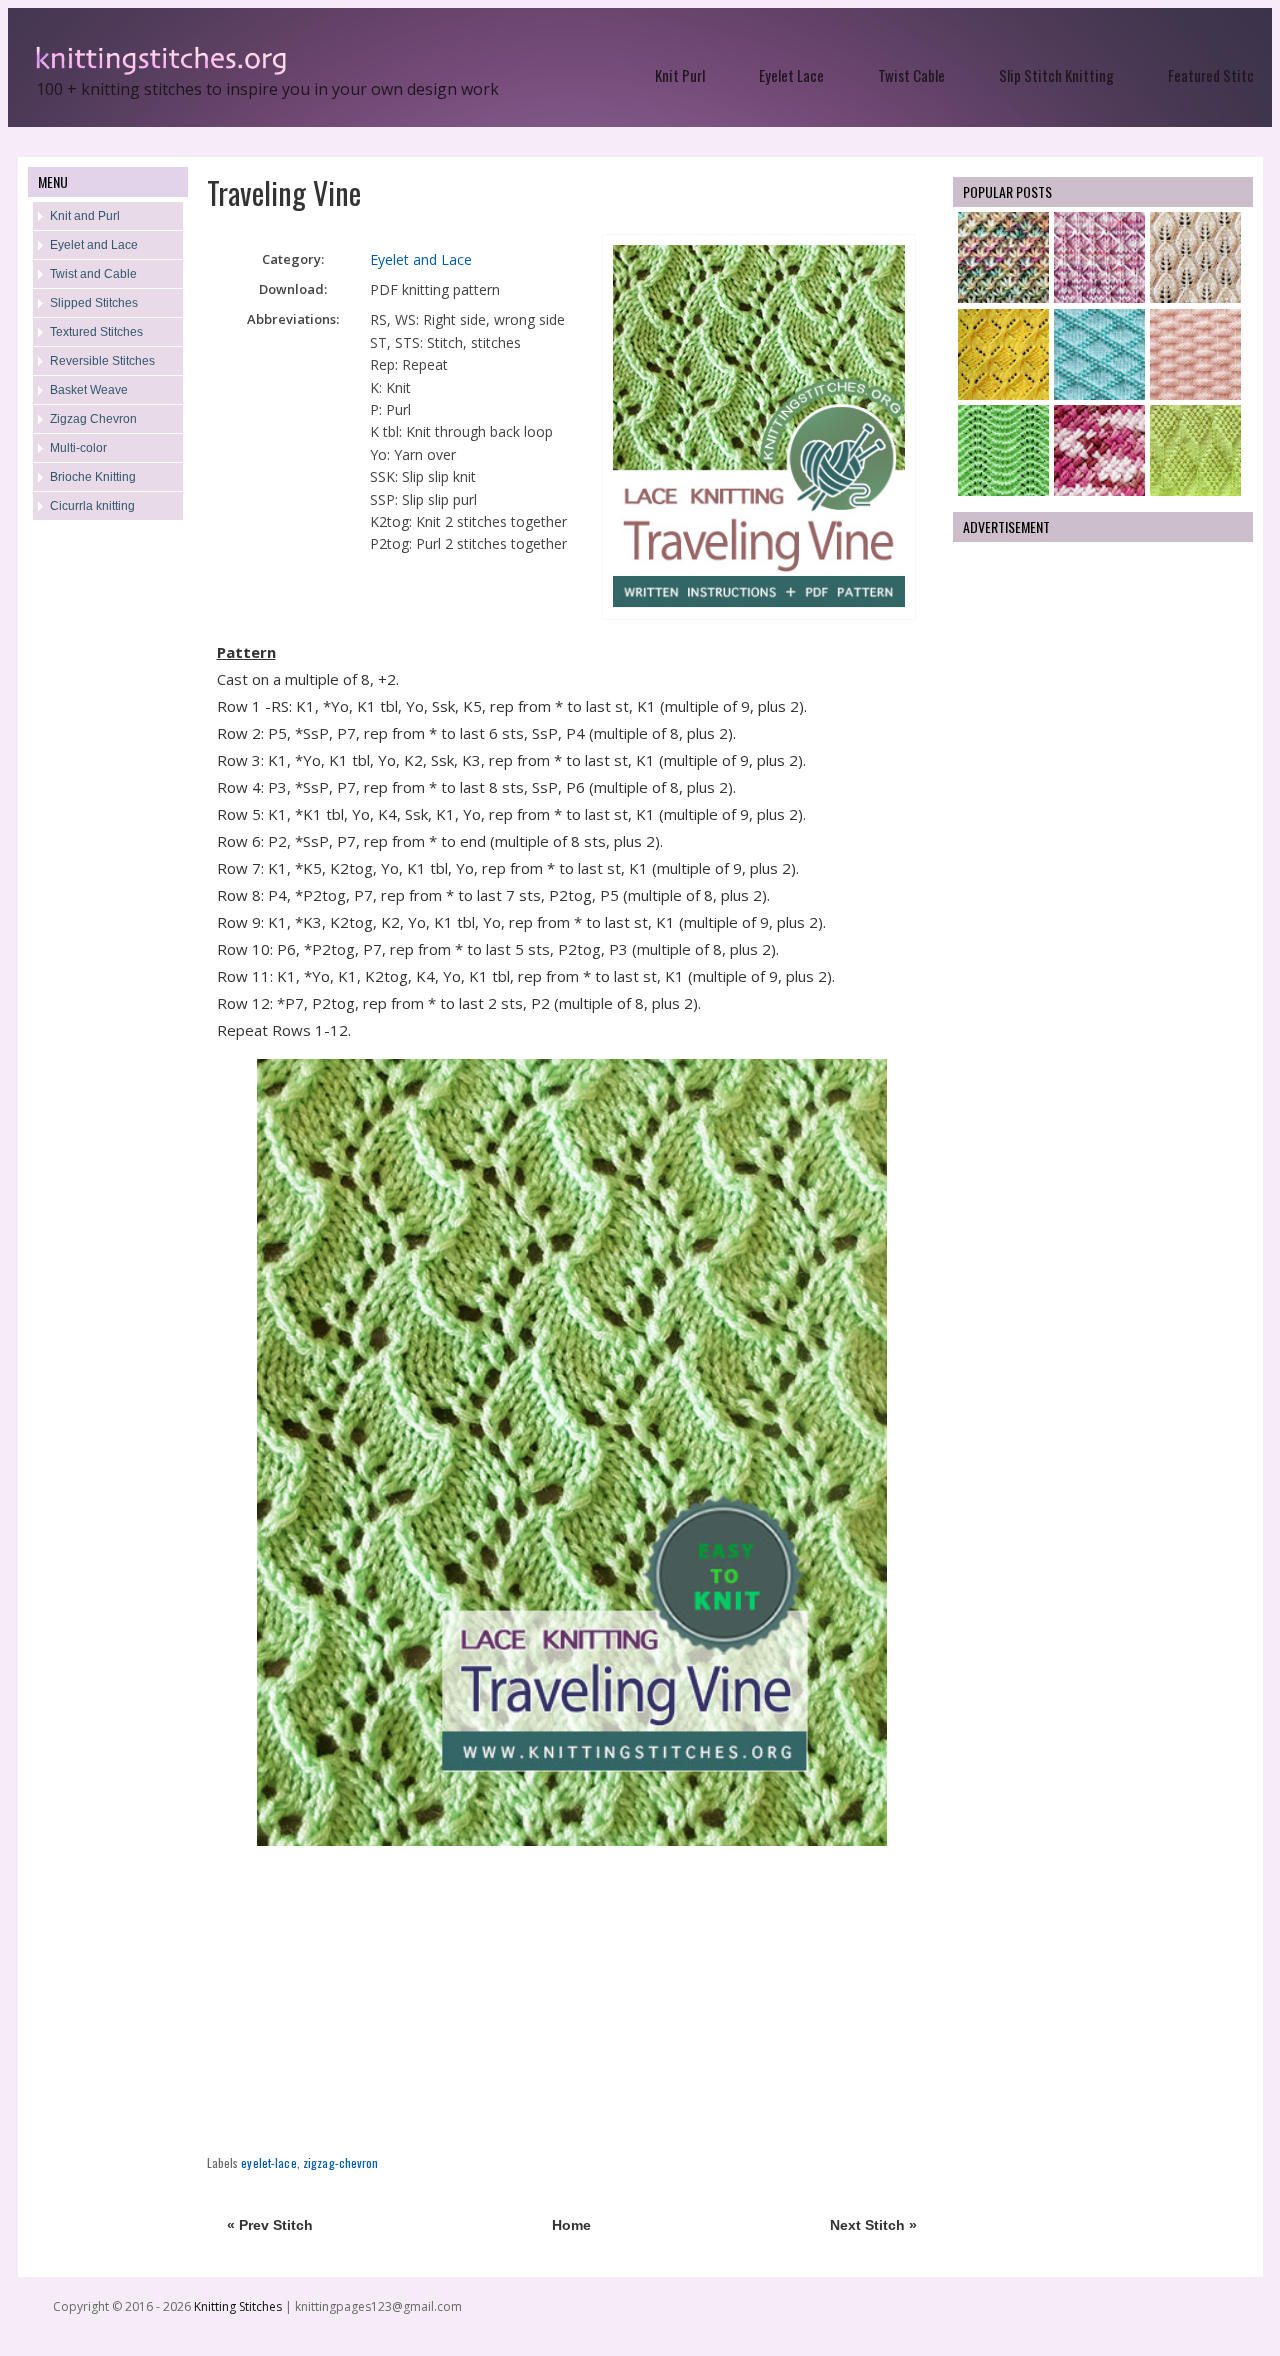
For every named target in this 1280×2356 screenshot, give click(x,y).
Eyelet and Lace (94, 245)
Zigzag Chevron (93, 419)
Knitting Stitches (239, 2306)
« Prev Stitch (270, 2225)
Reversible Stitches (102, 361)
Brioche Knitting (93, 477)
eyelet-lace (268, 2162)
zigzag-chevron (341, 2162)
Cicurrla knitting (92, 506)
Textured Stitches (96, 332)
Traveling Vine (284, 192)
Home (571, 2225)
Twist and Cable (93, 274)
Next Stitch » (873, 2225)
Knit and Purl (85, 216)
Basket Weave (89, 390)
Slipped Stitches (94, 303)
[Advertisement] (108, 856)
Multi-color (78, 448)
